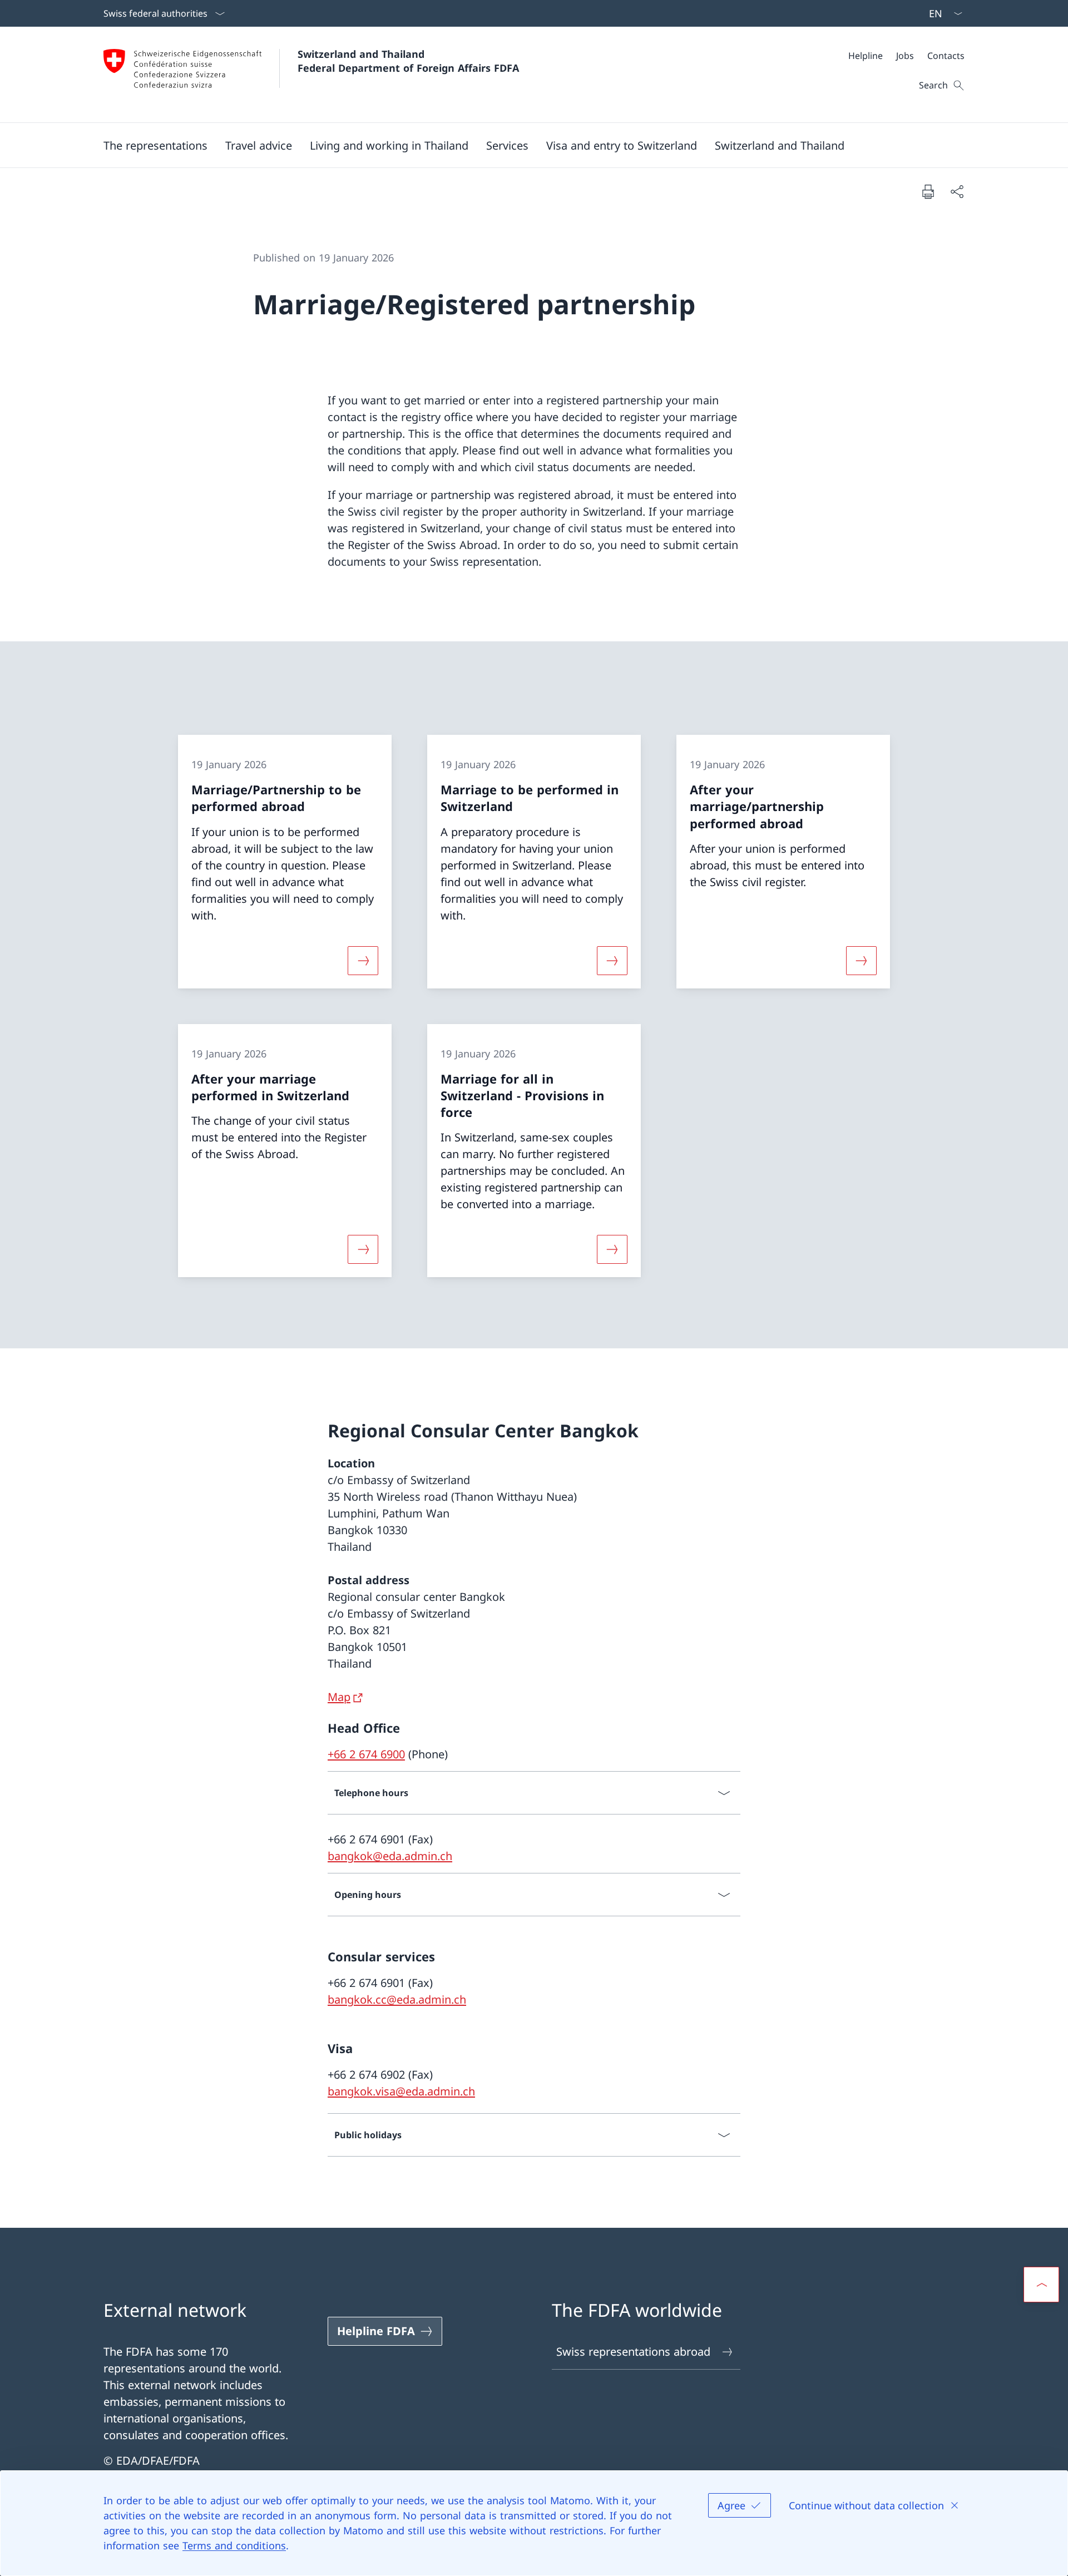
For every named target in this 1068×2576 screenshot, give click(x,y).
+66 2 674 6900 (366, 1754)
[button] (155, 145)
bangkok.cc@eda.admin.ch (397, 1999)
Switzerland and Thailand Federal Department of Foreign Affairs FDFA (408, 61)
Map (339, 1697)
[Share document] (957, 191)
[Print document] (928, 191)
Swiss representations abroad (633, 2352)
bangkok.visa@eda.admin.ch (401, 2091)
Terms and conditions (234, 2545)
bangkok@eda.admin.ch (390, 1856)
